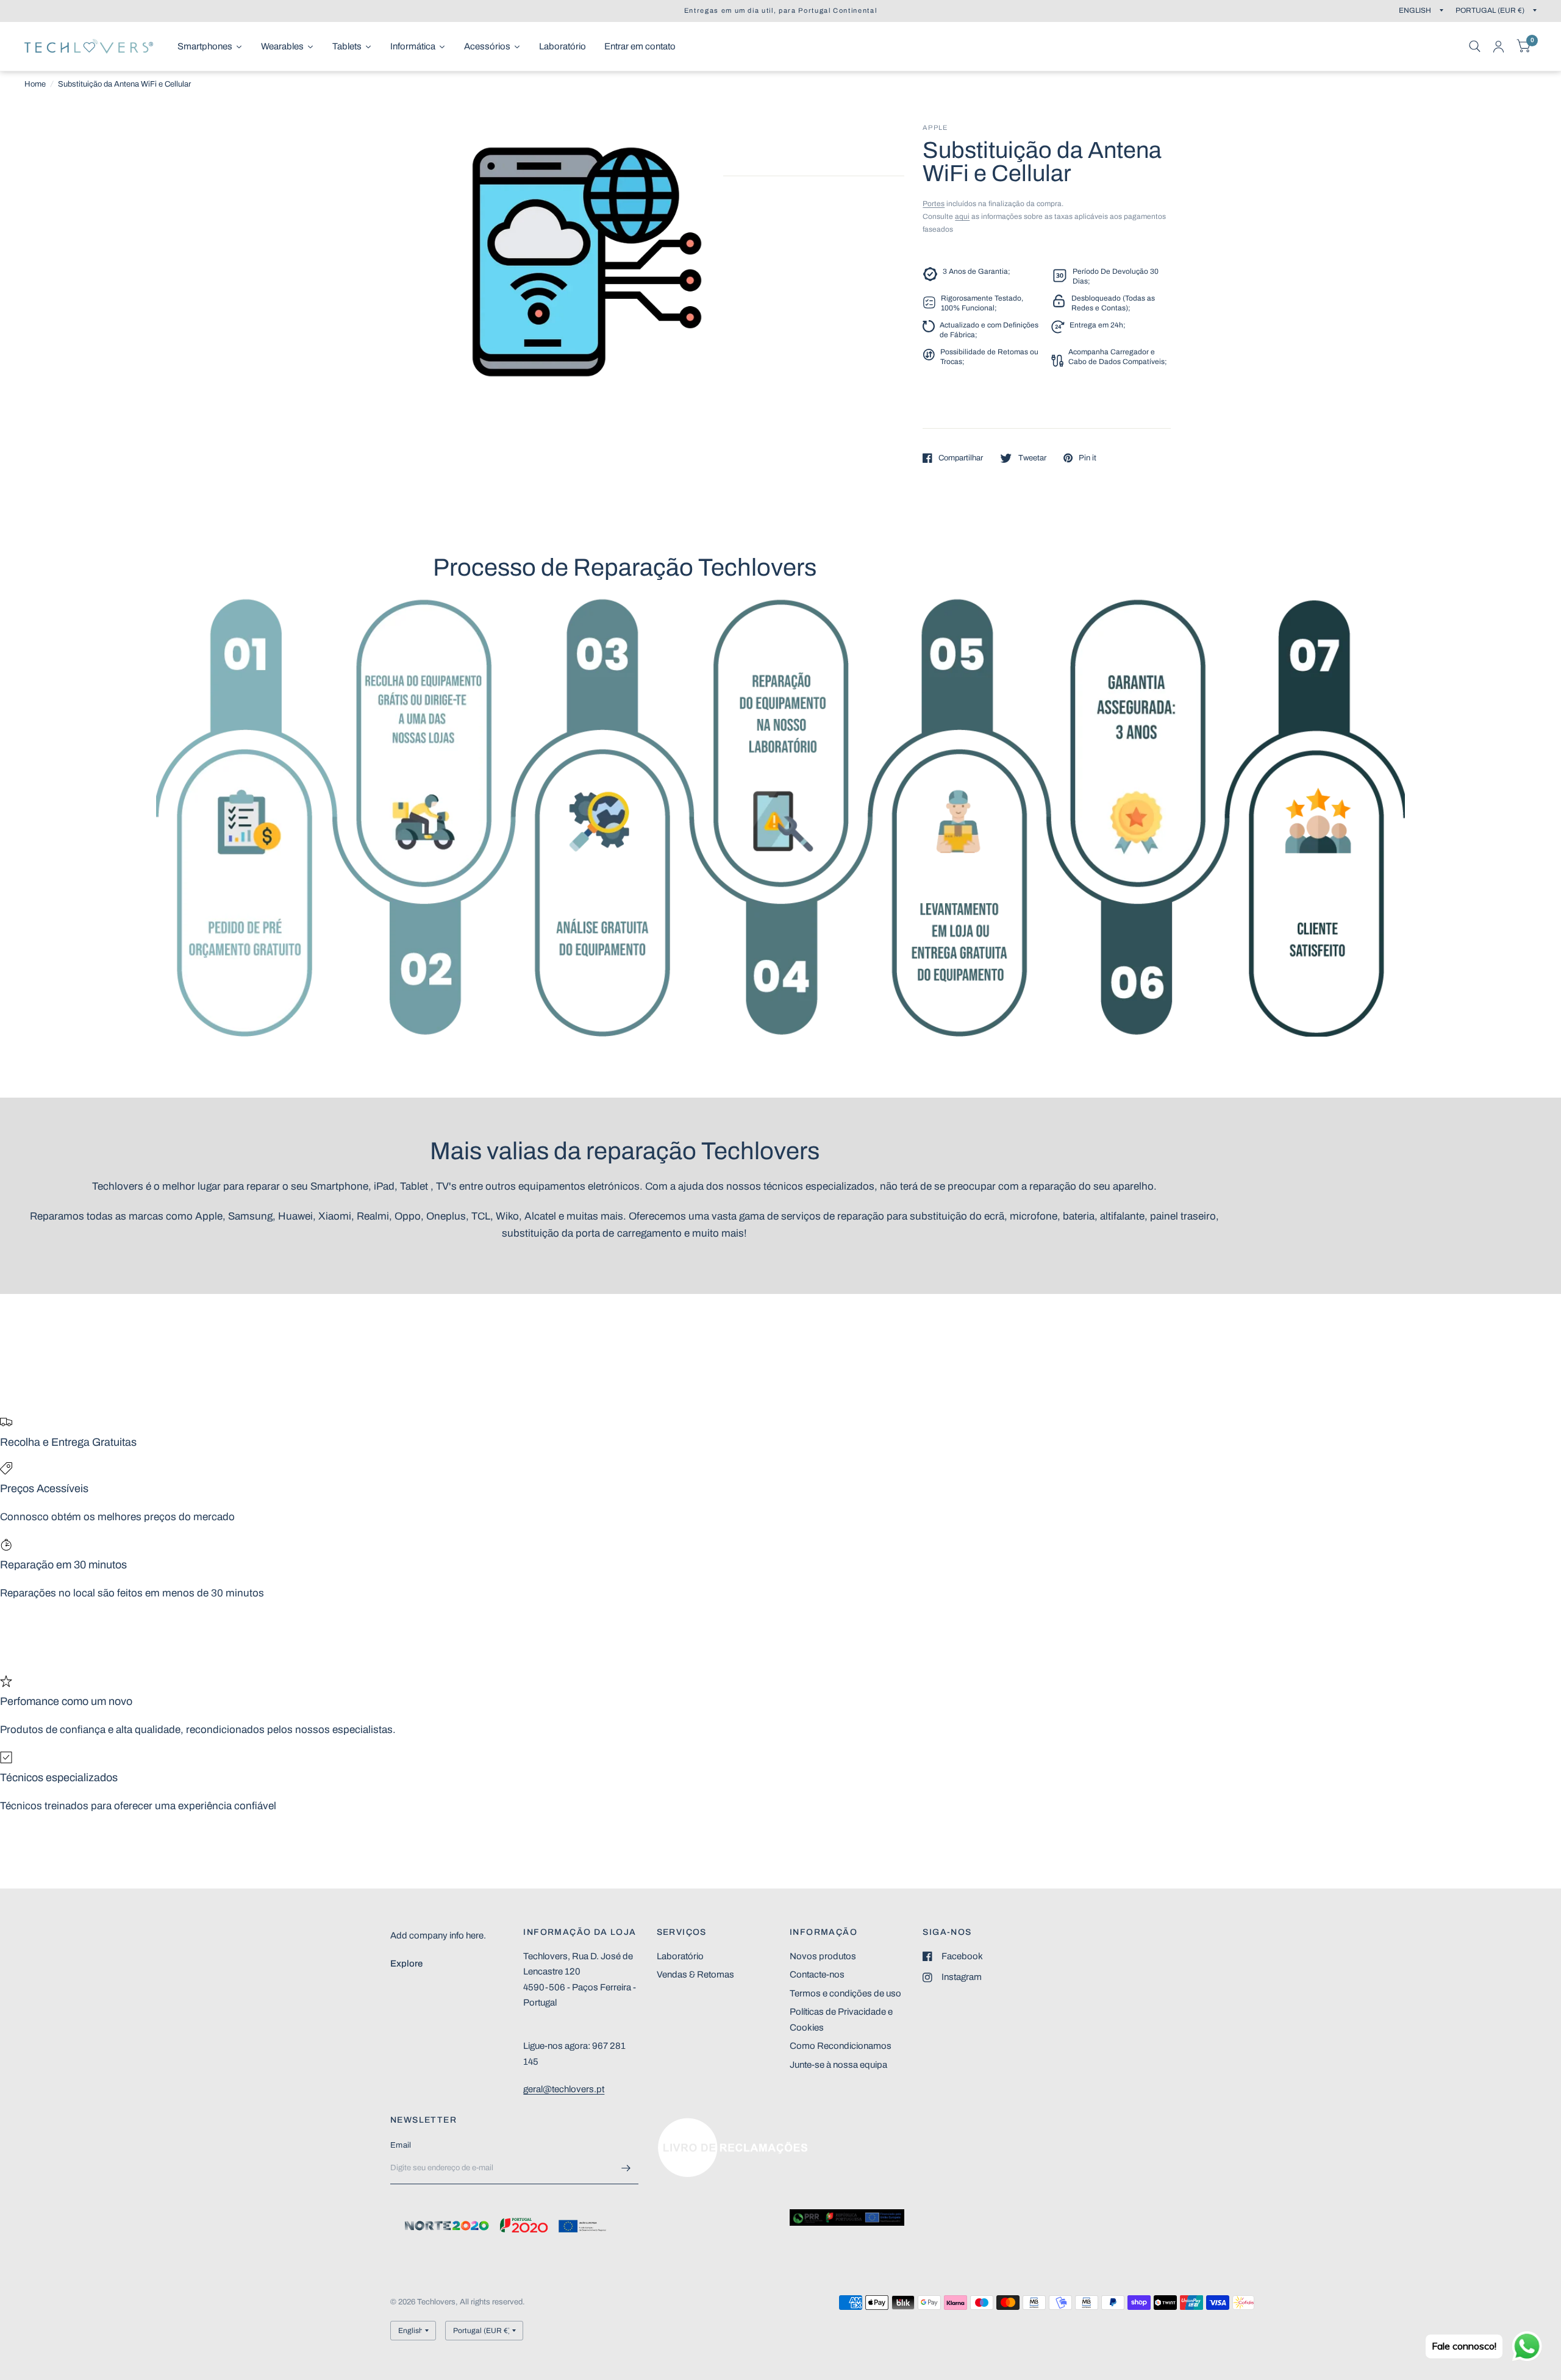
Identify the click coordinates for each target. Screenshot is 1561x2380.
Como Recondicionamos (841, 2046)
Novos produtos (823, 1956)
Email (401, 2145)
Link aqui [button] (676, 2124)
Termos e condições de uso (845, 1993)
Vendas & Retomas (695, 1974)
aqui (962, 216)
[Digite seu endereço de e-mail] (626, 2168)
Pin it (1088, 458)
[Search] (1475, 46)
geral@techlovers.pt (564, 2089)
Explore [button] (406, 1964)
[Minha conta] (1498, 46)
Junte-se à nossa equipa (838, 2065)
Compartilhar (961, 458)
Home (35, 84)
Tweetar (1032, 458)
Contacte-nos (817, 1974)
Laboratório (680, 1956)
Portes (934, 204)
